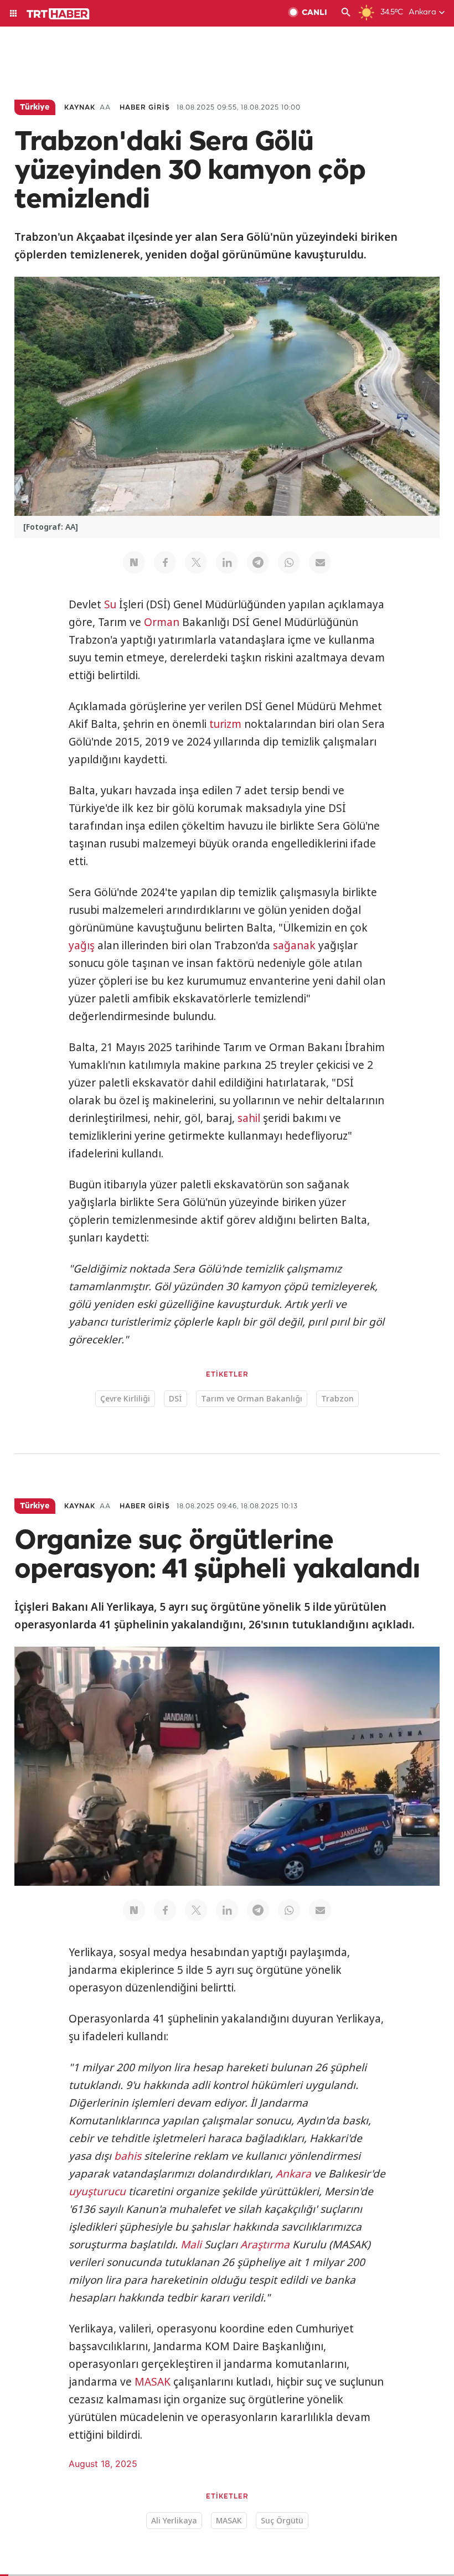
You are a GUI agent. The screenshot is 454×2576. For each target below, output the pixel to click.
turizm (225, 724)
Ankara (293, 2174)
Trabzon (337, 1398)
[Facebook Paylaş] (165, 562)
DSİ (176, 1398)
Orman (162, 622)
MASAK (153, 2382)
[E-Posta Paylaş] (320, 562)
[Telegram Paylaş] (258, 562)
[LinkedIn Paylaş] (227, 562)
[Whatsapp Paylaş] (289, 562)
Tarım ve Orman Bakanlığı (252, 1398)
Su (110, 604)
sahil (249, 1118)
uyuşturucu (97, 2191)
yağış (82, 945)
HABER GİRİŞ (145, 108)
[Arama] (346, 13)
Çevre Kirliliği (125, 1398)
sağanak (294, 945)
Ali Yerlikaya (174, 2520)
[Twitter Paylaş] (196, 562)
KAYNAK (80, 108)
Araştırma (265, 2244)
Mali (191, 2244)
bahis (128, 2156)
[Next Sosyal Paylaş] (134, 562)
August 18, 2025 (103, 2464)
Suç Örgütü (282, 2520)
